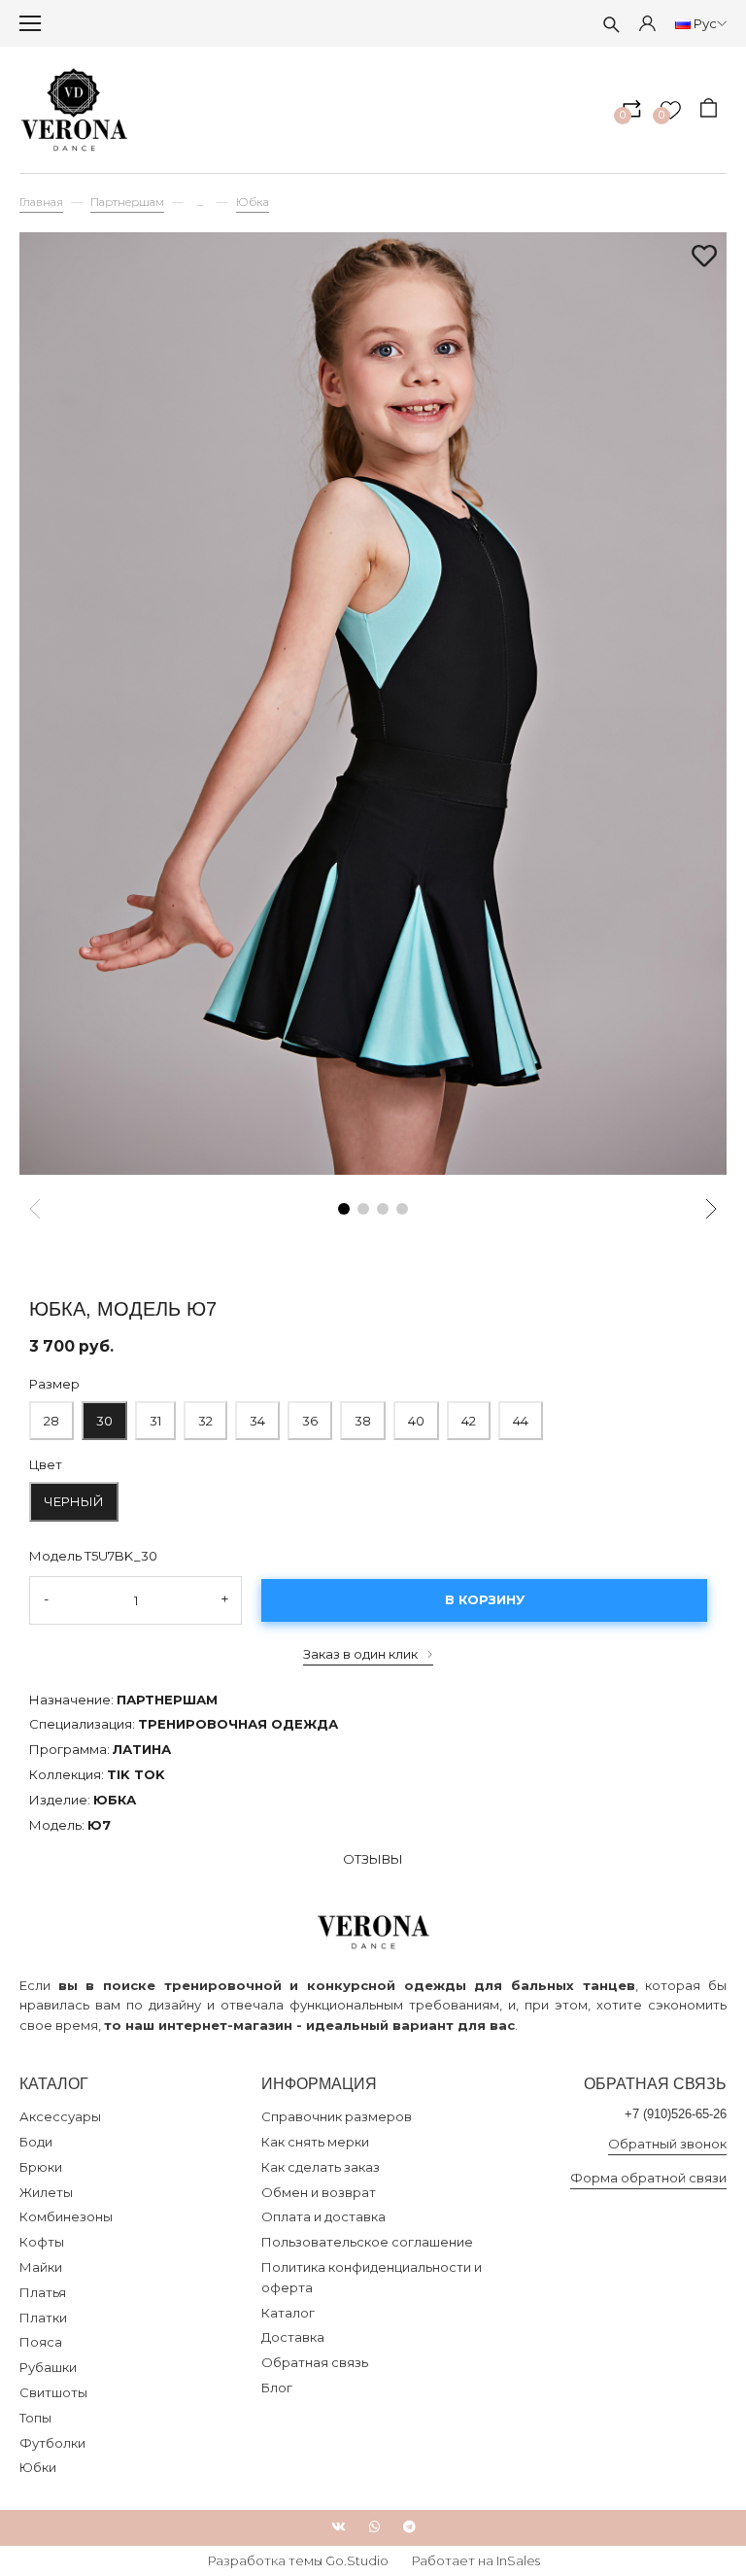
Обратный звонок (667, 2144)
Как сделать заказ (321, 2167)
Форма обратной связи (648, 2178)
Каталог (288, 2313)
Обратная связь (315, 2362)
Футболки (52, 2443)
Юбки (38, 2467)
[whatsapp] (374, 2527)
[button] (344, 1209)
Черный (74, 1501)
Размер (54, 1384)
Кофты (42, 2242)
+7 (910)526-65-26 (676, 2114)
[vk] (339, 2527)
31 (154, 1415)
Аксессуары (60, 2116)
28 (51, 1415)
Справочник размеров (337, 2116)
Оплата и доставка (323, 2216)
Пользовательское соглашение (367, 2242)
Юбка (253, 202)
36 (309, 1415)
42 (469, 1421)
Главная (41, 202)
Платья (43, 2292)
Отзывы (373, 1859)
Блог (277, 2387)
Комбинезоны (66, 2216)
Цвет (46, 1464)
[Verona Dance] (74, 110)
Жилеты (46, 2192)
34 (256, 1415)
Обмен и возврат (319, 2192)
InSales (518, 2560)
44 (520, 1415)
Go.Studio (357, 2560)
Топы (35, 2418)
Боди (36, 2142)
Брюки (41, 2167)
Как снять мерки (315, 2142)
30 (103, 1415)
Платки (43, 2318)
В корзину (485, 1599)
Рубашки (48, 2367)
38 (362, 1415)
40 (415, 1415)
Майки (41, 2267)
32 (204, 1415)
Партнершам (127, 202)
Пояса (41, 2342)
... (200, 203)
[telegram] (409, 2527)
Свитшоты (53, 2392)
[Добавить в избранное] (704, 258)
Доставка (293, 2337)
